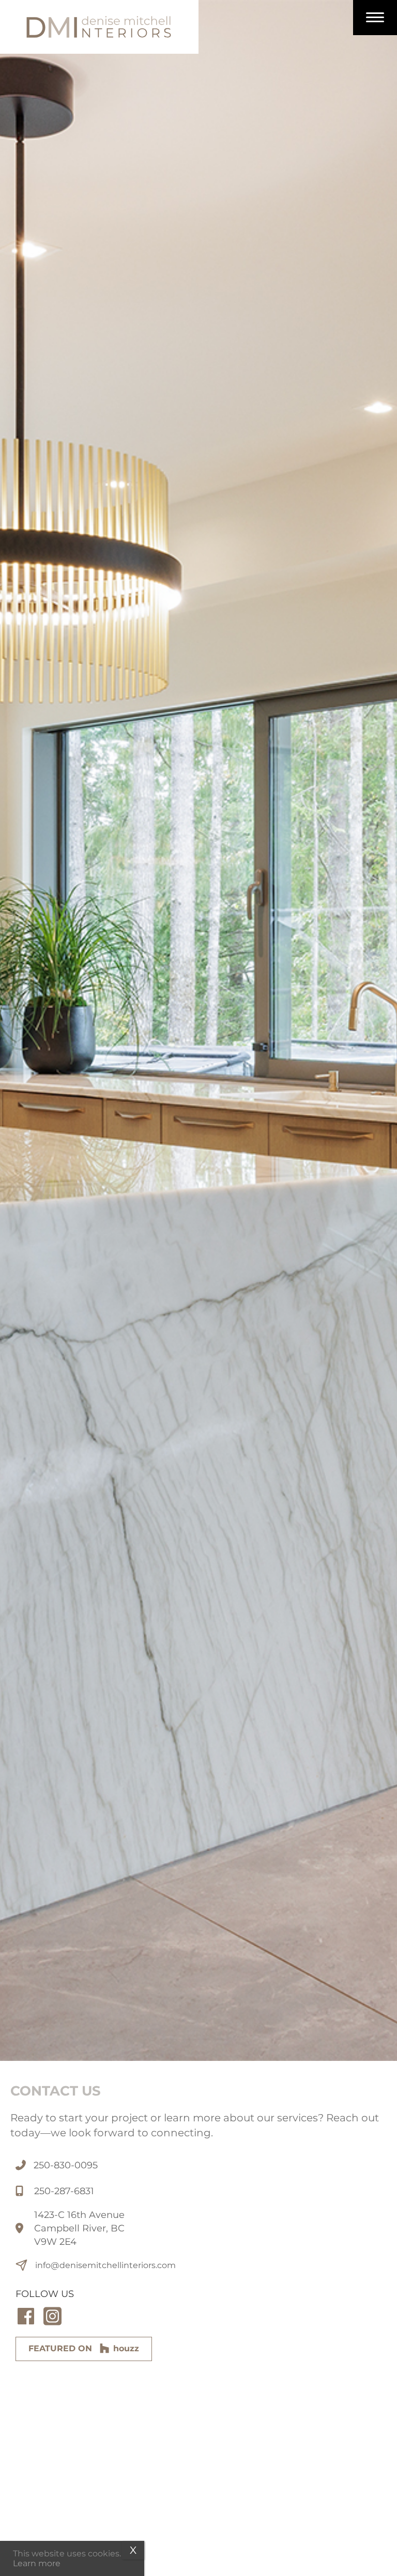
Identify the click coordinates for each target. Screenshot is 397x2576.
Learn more (37, 2563)
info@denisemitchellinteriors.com (105, 2265)
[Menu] (375, 18)
